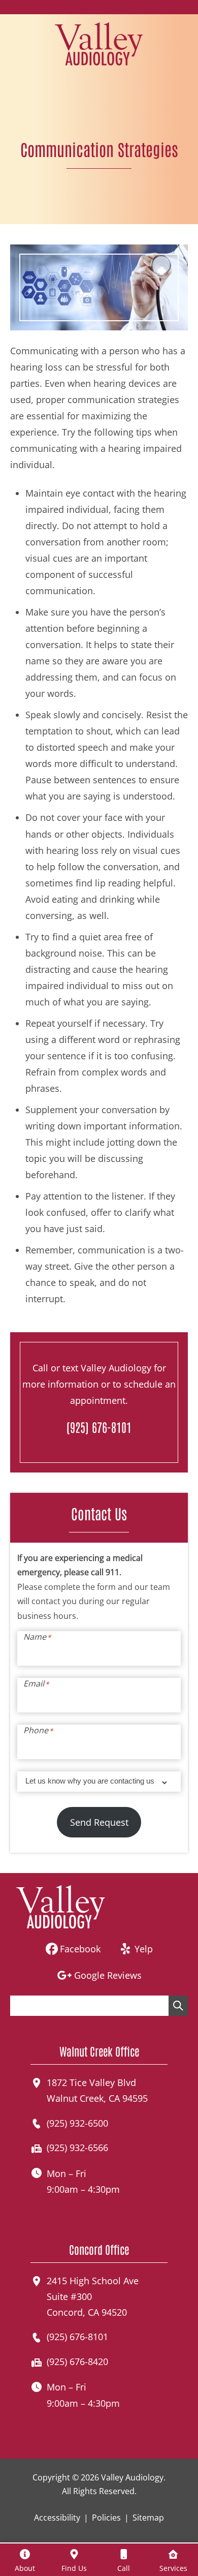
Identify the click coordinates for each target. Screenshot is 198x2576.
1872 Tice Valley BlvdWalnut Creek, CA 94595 (97, 2090)
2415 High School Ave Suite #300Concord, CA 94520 (93, 2296)
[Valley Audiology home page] (99, 43)
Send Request (99, 1822)
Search (178, 2006)
